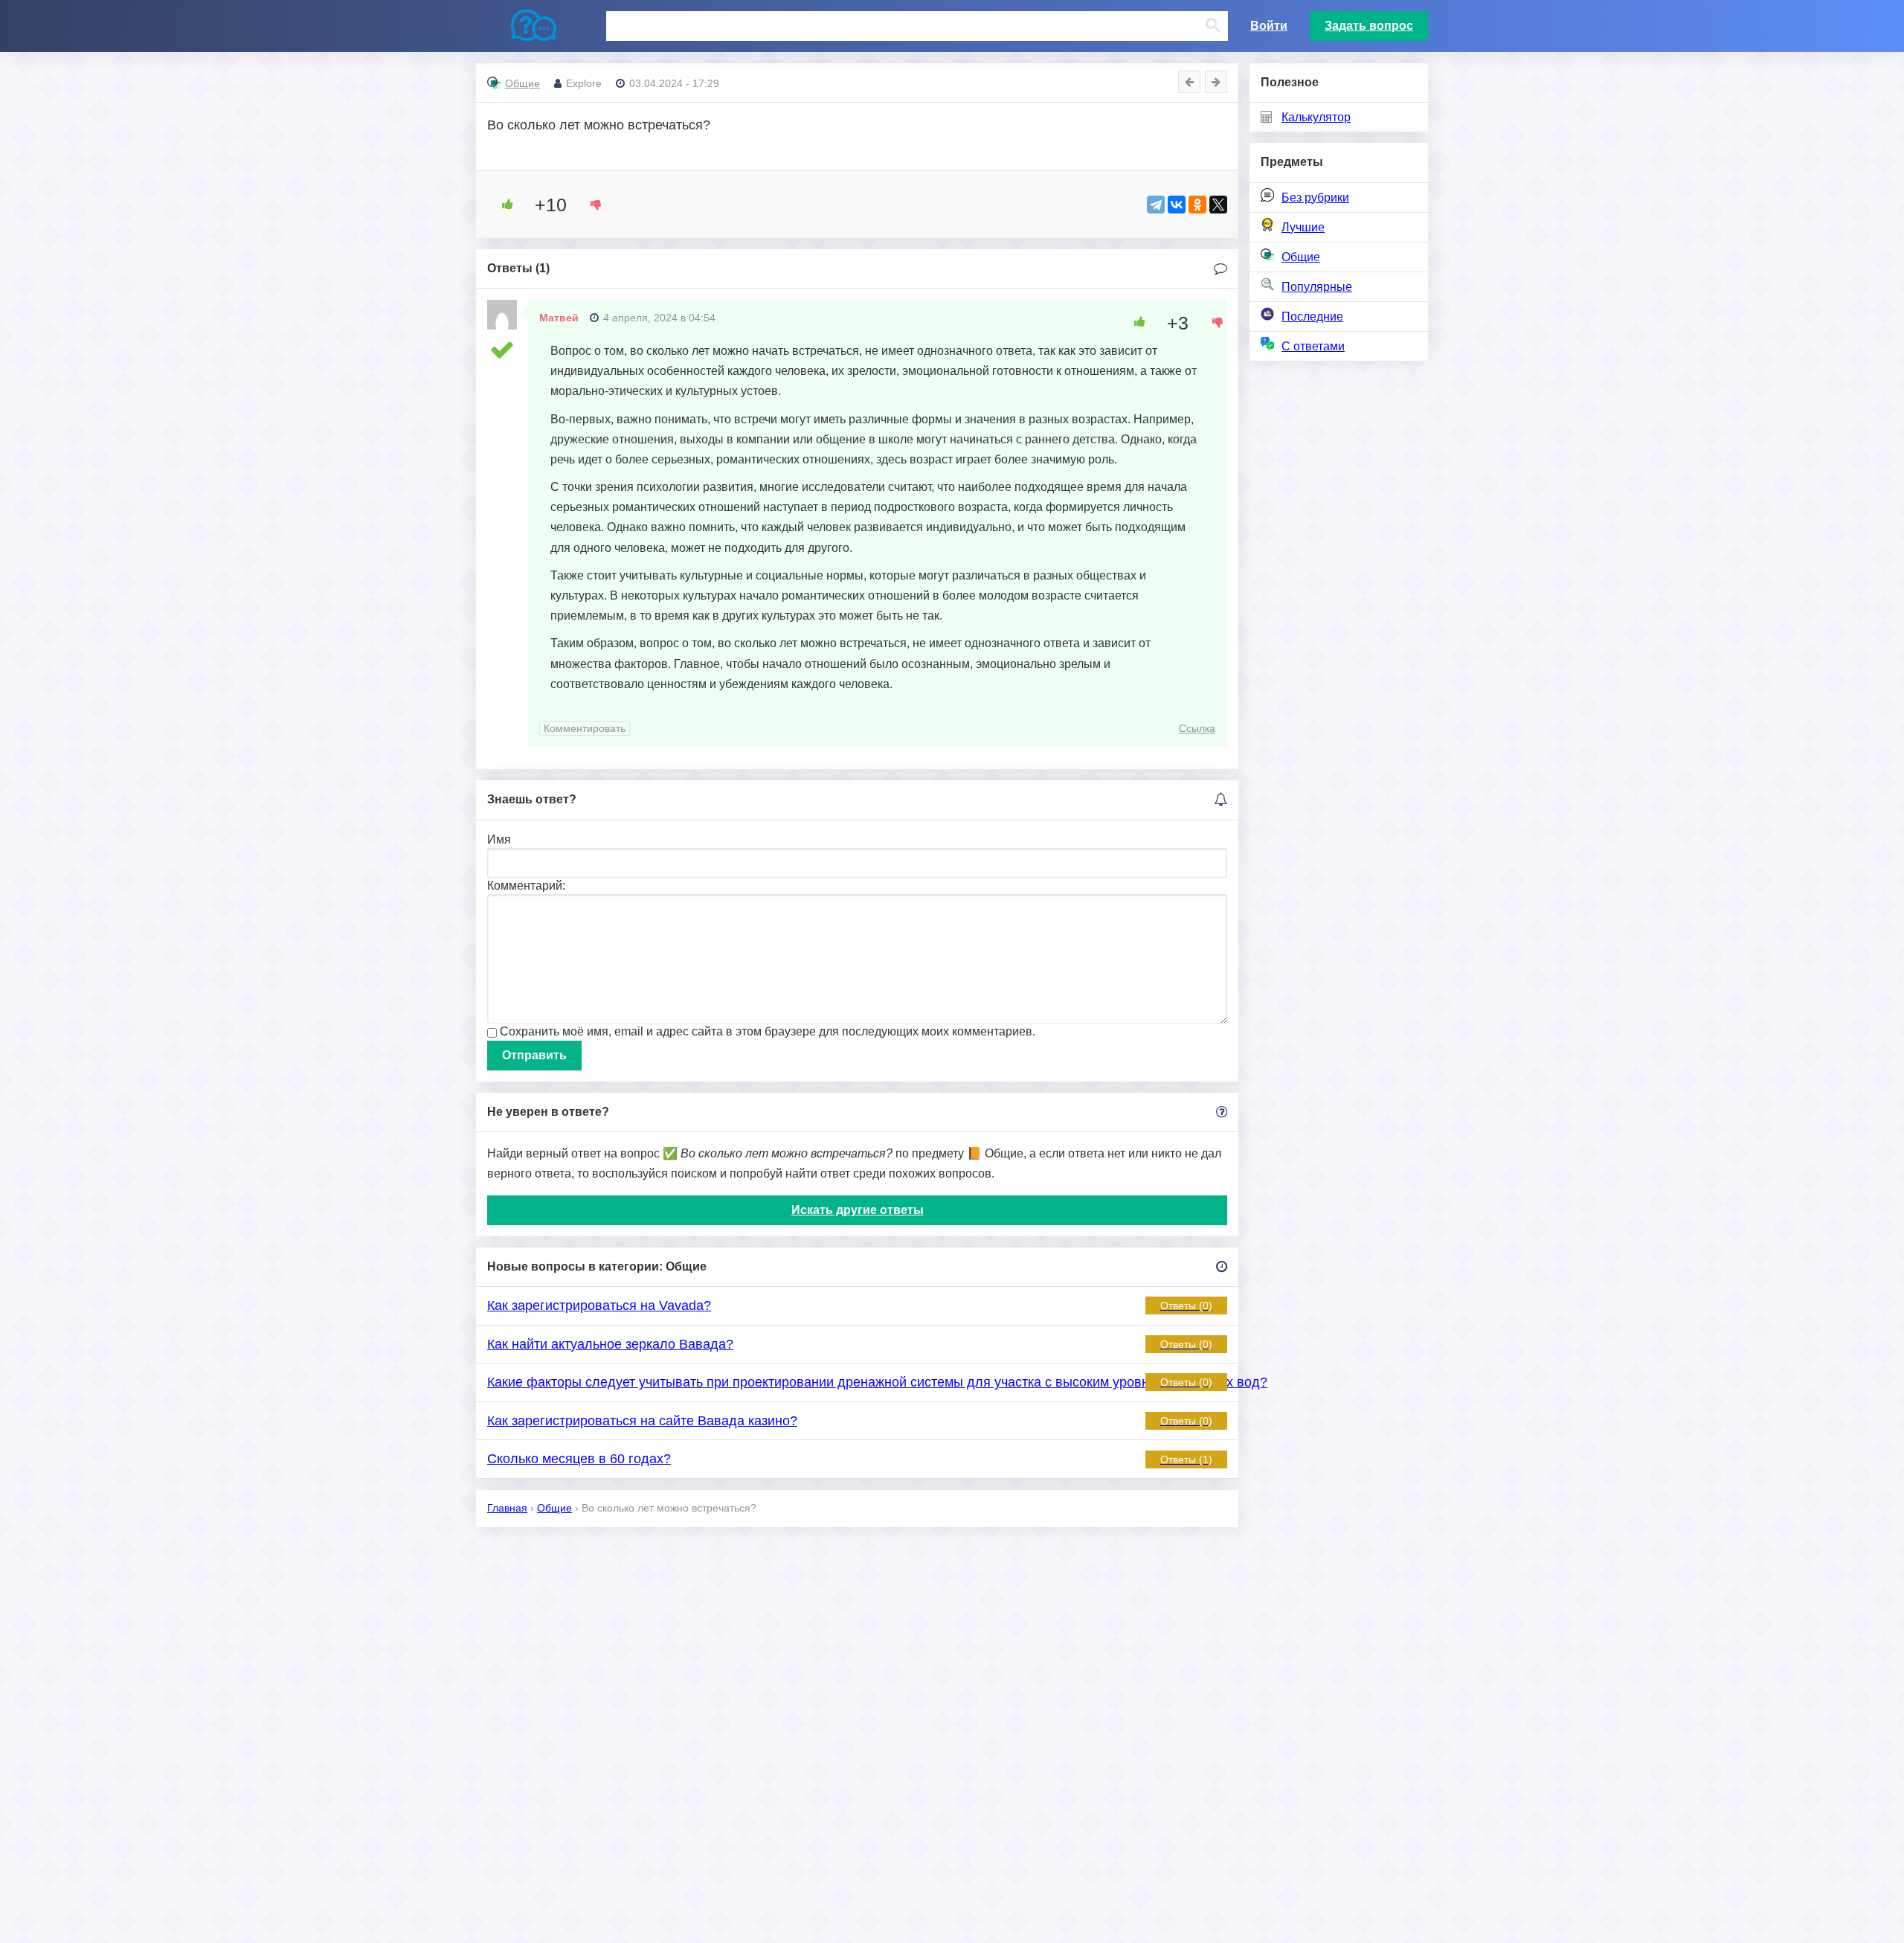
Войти (1269, 26)
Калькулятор (1316, 117)
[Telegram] (1156, 205)
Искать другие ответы (858, 1210)
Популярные (1317, 287)
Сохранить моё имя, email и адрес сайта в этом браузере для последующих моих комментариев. (768, 1031)
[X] (1218, 205)
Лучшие (1303, 227)
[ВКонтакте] (1177, 205)
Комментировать (585, 728)
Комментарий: (526, 886)
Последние (1312, 317)
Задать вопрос (1369, 26)
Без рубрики (1315, 197)
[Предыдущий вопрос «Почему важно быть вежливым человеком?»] (1189, 82)
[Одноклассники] (1197, 205)
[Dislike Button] (591, 205)
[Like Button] (502, 205)
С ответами (1313, 346)
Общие (1301, 257)
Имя (499, 839)
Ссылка (1197, 728)
